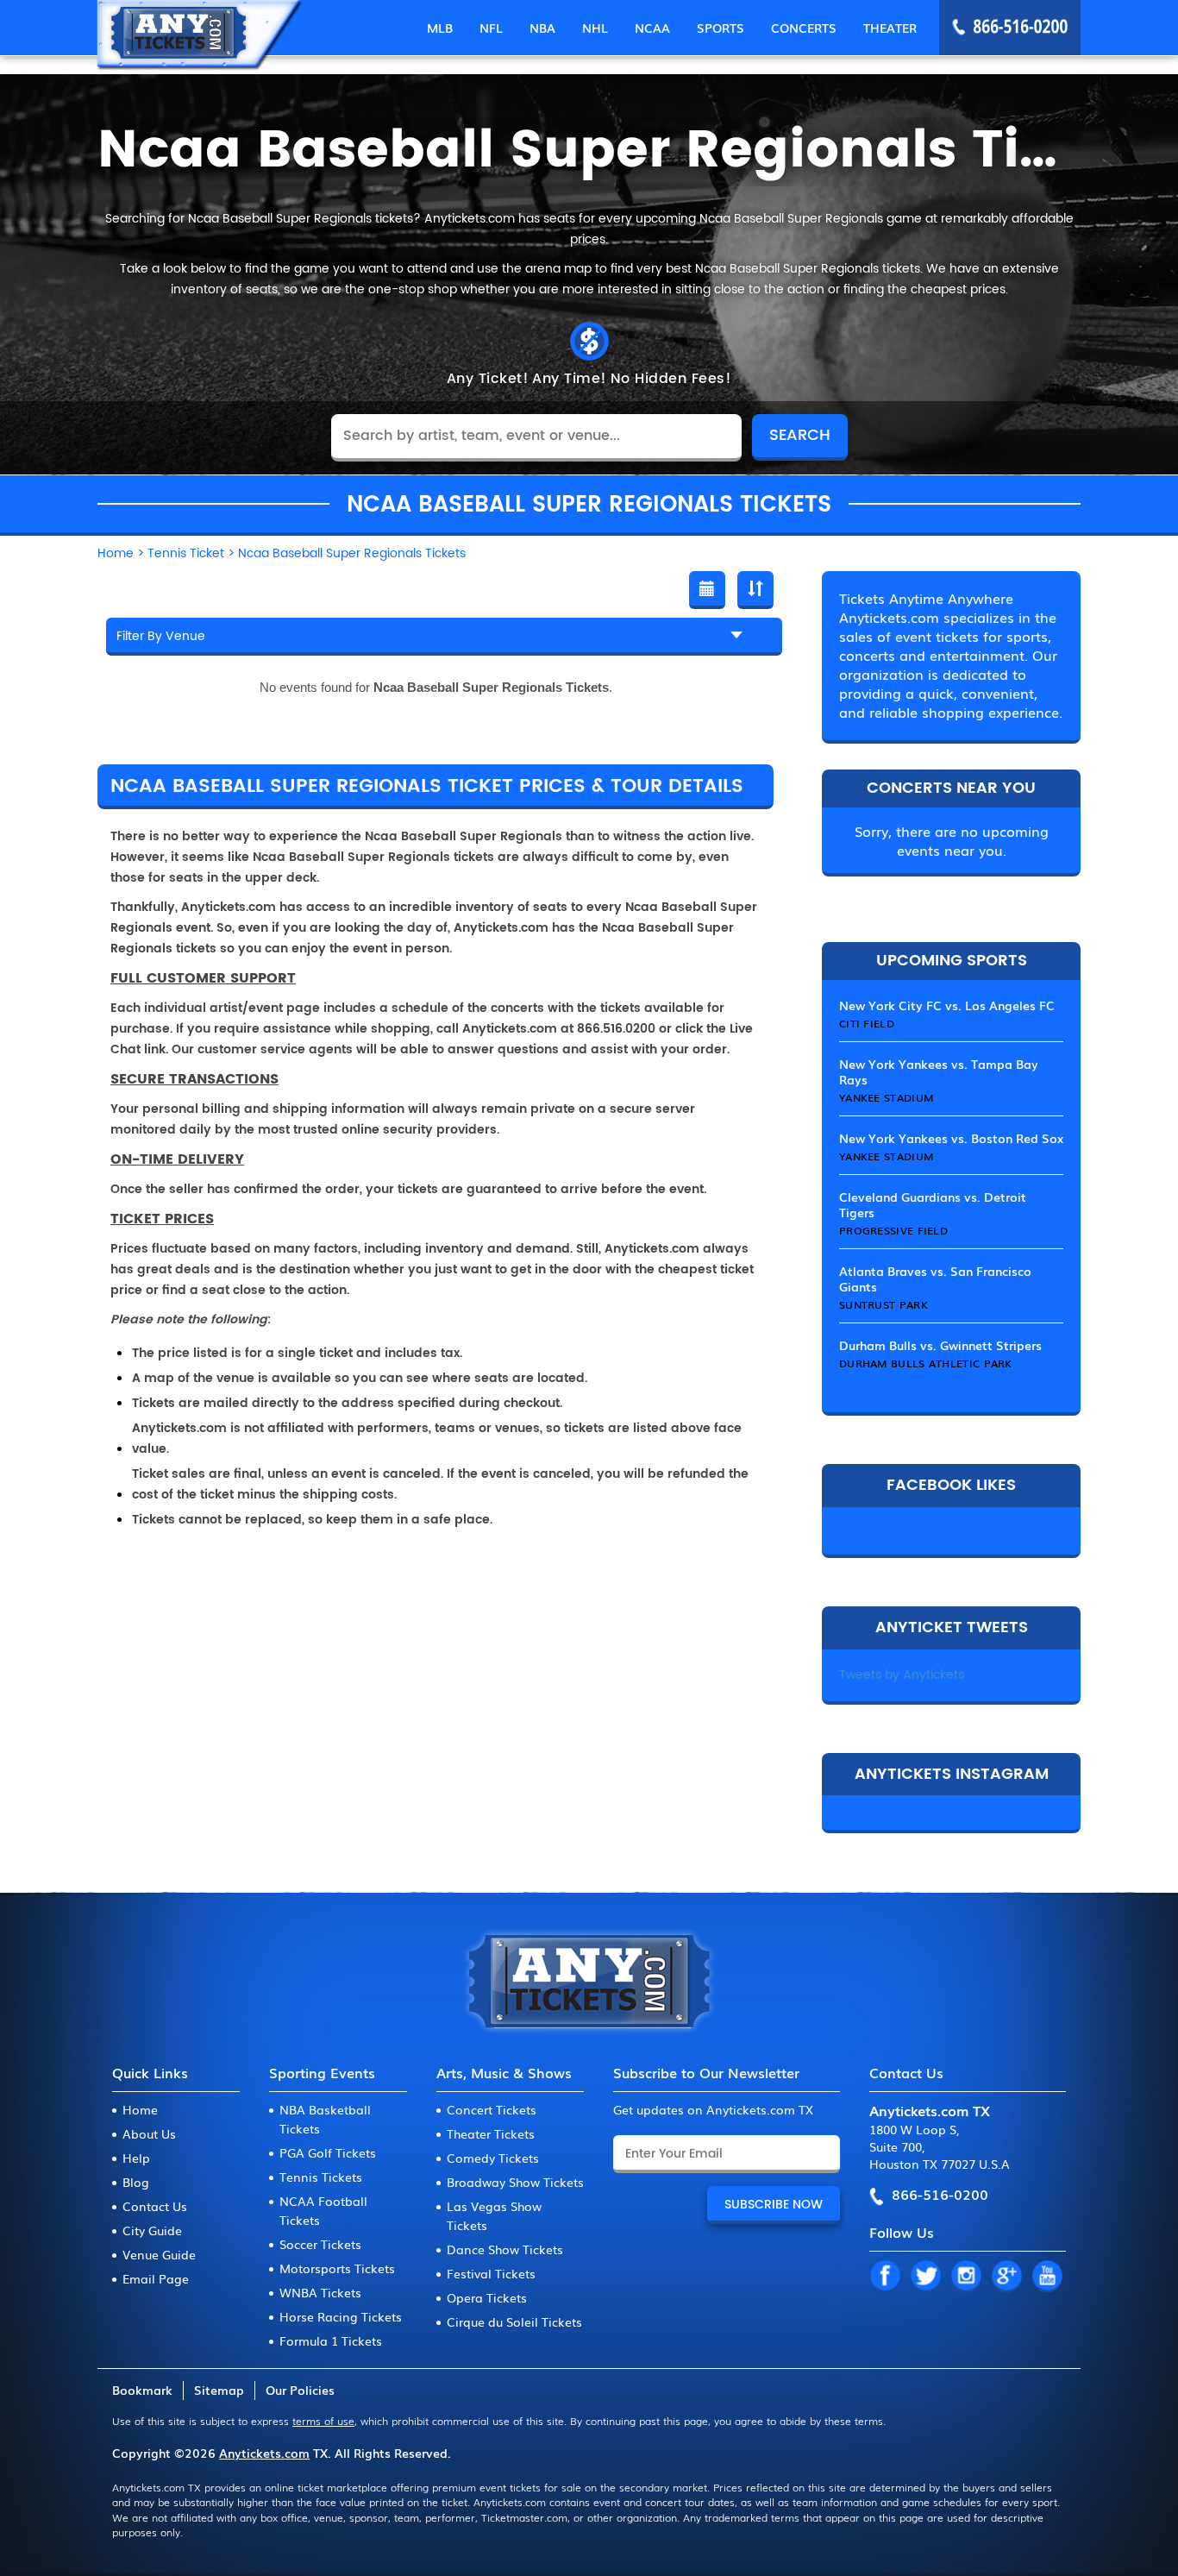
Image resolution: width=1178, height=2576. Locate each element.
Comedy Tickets (493, 2158)
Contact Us (155, 2206)
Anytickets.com (264, 2453)
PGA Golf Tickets (328, 2152)
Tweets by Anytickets (902, 1675)
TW (925, 2277)
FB (885, 2277)
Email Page (156, 2278)
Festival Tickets (491, 2273)
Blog (136, 2182)
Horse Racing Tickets (341, 2316)
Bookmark (142, 2390)
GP (1006, 2277)
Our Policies (300, 2390)
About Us (149, 2133)
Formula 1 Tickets (331, 2340)
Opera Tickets (487, 2297)
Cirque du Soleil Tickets (514, 2322)
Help (136, 2158)
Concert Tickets (492, 2109)
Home (140, 2109)
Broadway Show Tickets (515, 2182)
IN (966, 2277)
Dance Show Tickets (505, 2249)
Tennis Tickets (321, 2177)
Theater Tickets (491, 2133)
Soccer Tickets (320, 2244)
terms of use (323, 2421)
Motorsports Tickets (337, 2268)
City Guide (152, 2230)
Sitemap (219, 2390)
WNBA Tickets (320, 2292)
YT (1047, 2277)
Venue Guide (159, 2254)
